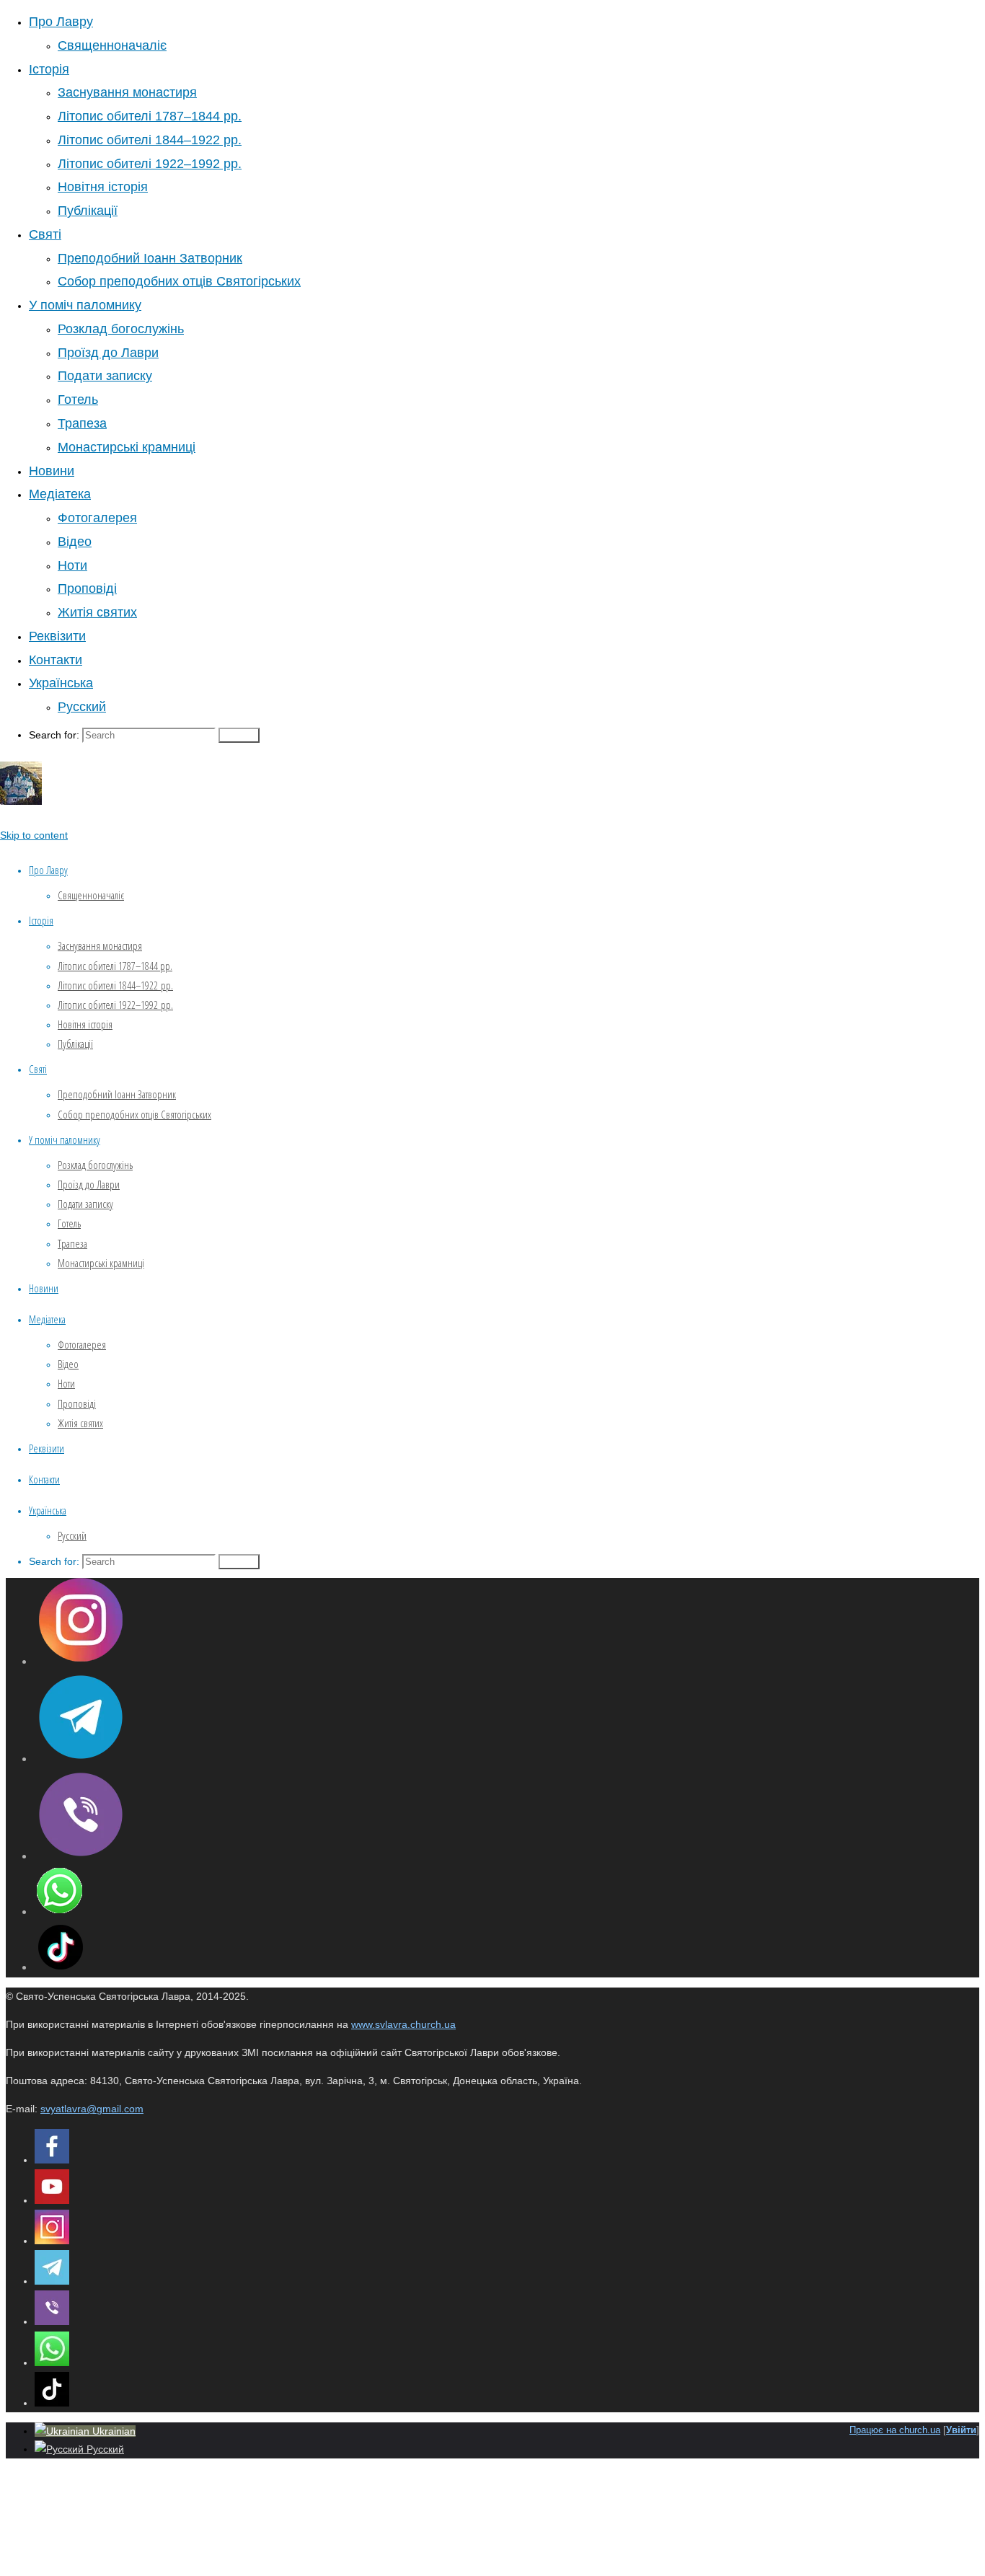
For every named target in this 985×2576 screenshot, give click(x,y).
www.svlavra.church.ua (403, 2024)
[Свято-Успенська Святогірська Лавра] (21, 801)
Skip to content (34, 835)
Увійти (961, 2430)
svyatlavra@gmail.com (92, 2109)
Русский (104, 2449)
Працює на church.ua (895, 2430)
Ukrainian (112, 2431)
